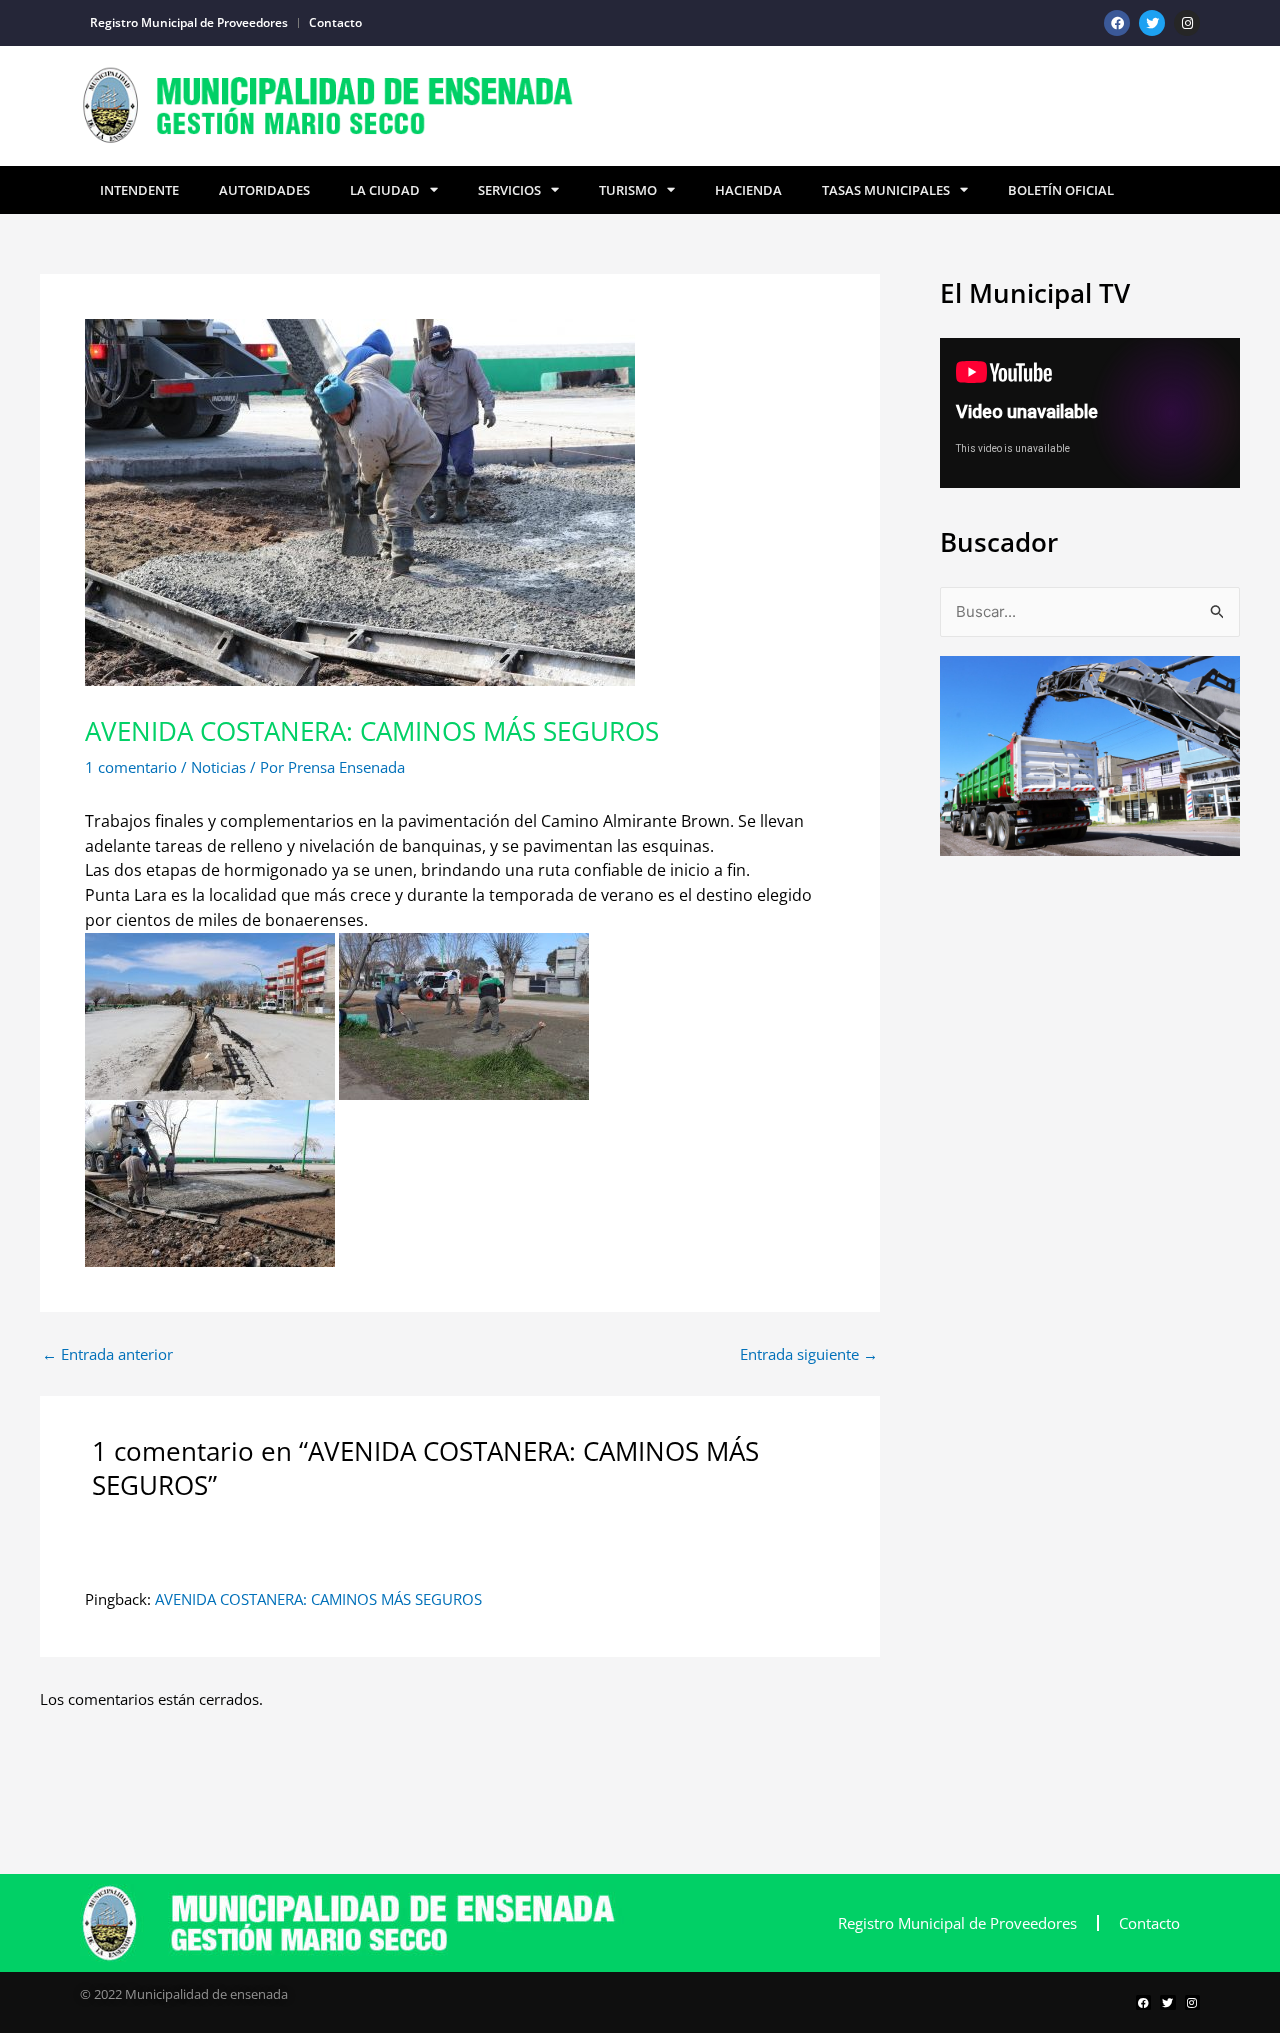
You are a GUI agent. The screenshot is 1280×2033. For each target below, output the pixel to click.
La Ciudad (385, 190)
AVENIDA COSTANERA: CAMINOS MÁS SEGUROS (318, 1599)
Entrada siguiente (809, 1354)
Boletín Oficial (1061, 190)
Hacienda (748, 190)
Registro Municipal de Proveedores (189, 22)
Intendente (139, 190)
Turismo (628, 190)
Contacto (335, 22)
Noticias (218, 767)
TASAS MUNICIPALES (886, 190)
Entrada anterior (107, 1354)
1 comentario (131, 767)
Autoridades (264, 190)
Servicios (509, 190)
